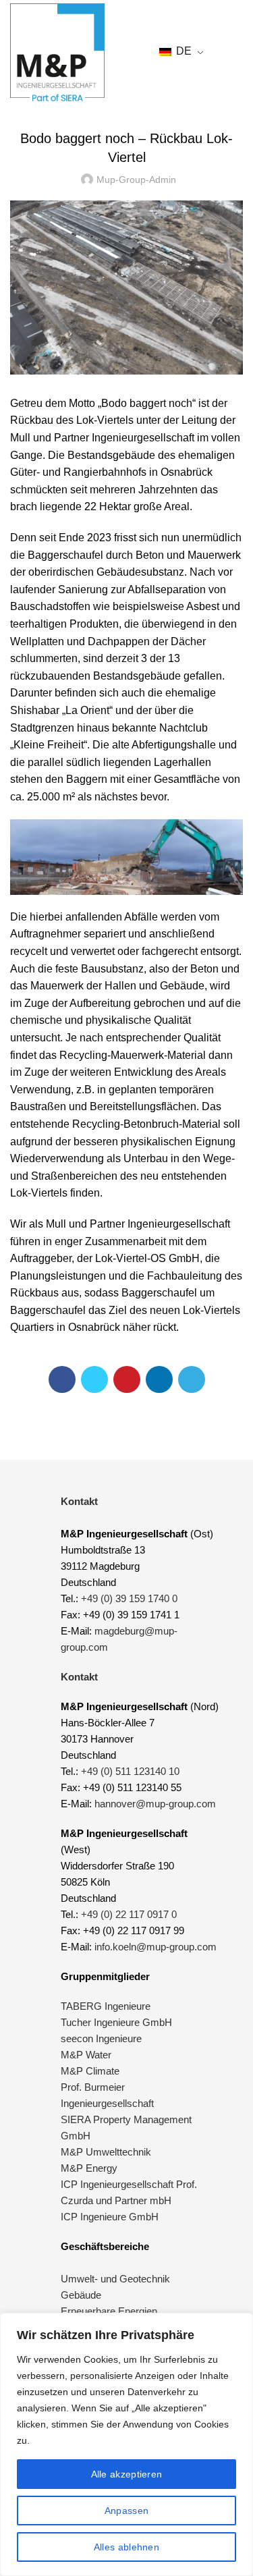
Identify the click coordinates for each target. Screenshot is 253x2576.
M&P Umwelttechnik (107, 2152)
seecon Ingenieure (101, 2038)
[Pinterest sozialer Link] (127, 1379)
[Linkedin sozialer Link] (159, 1379)
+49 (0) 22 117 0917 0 (129, 1914)
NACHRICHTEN (126, 105)
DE (182, 51)
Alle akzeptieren (127, 2474)
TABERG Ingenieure (106, 2006)
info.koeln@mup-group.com (156, 1947)
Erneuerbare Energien (109, 2311)
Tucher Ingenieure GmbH (116, 2022)
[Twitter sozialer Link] (94, 1379)
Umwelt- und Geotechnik (115, 2279)
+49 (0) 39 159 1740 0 (129, 1598)
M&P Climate (90, 2071)
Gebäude (81, 2295)
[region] (126, 2444)
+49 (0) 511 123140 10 (130, 1771)
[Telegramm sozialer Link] (192, 1379)
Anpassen (126, 2511)
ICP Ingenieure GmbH (110, 2217)
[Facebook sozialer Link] (62, 1379)
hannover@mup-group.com (155, 1804)
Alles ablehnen (126, 2547)
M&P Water (86, 2055)
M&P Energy (90, 2168)
